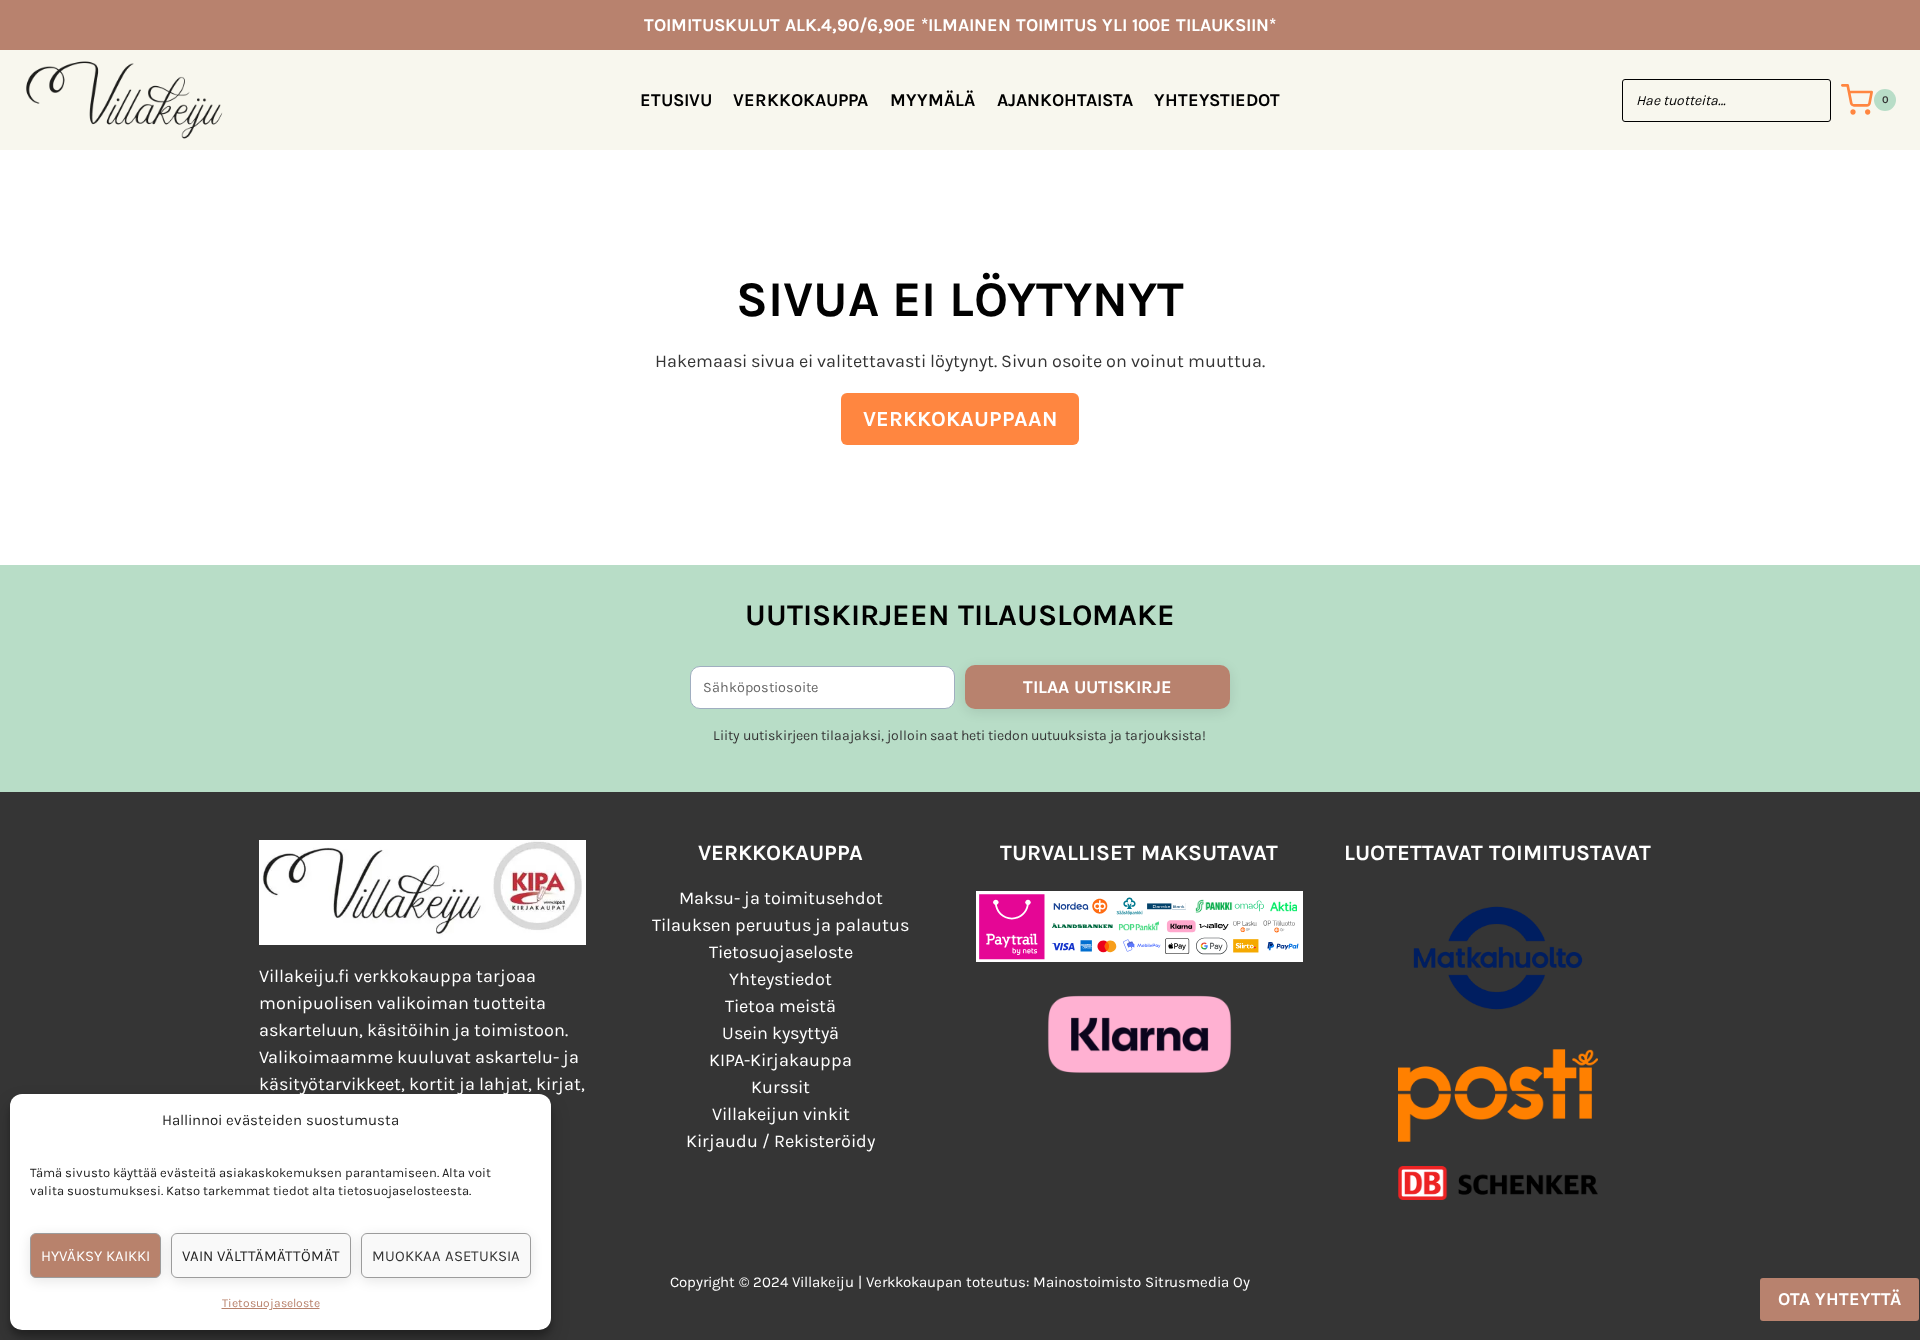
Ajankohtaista (1065, 100)
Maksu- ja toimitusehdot (781, 898)
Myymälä (932, 100)
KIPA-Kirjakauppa (780, 1060)
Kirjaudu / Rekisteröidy (780, 1141)
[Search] (1806, 100)
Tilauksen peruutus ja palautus (780, 925)
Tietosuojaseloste (271, 1303)
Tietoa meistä (780, 1006)
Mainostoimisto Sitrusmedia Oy (1141, 1282)
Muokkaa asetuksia (446, 1256)
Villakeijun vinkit (781, 1114)
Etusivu (676, 100)
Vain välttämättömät (261, 1256)
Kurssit (780, 1087)
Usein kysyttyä (780, 1033)
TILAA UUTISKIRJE (1097, 687)
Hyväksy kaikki (95, 1256)
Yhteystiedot (1217, 100)
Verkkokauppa (800, 100)
